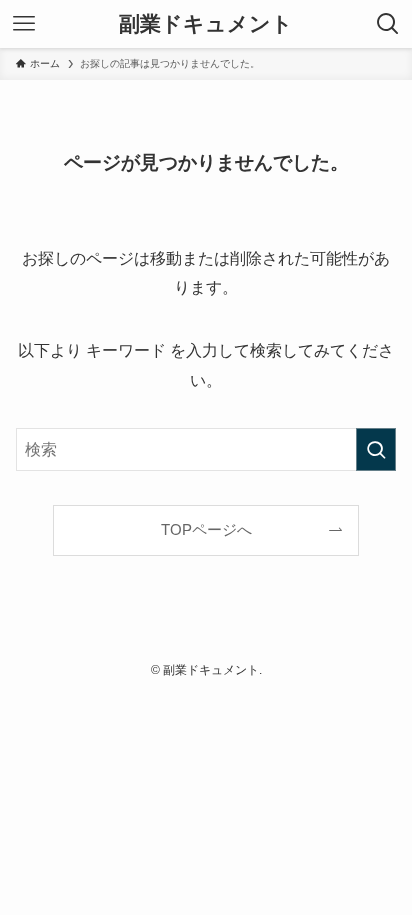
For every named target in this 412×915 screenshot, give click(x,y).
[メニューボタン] (24, 24)
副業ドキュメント (206, 24)
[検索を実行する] (376, 449)
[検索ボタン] (388, 24)
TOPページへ (206, 530)
